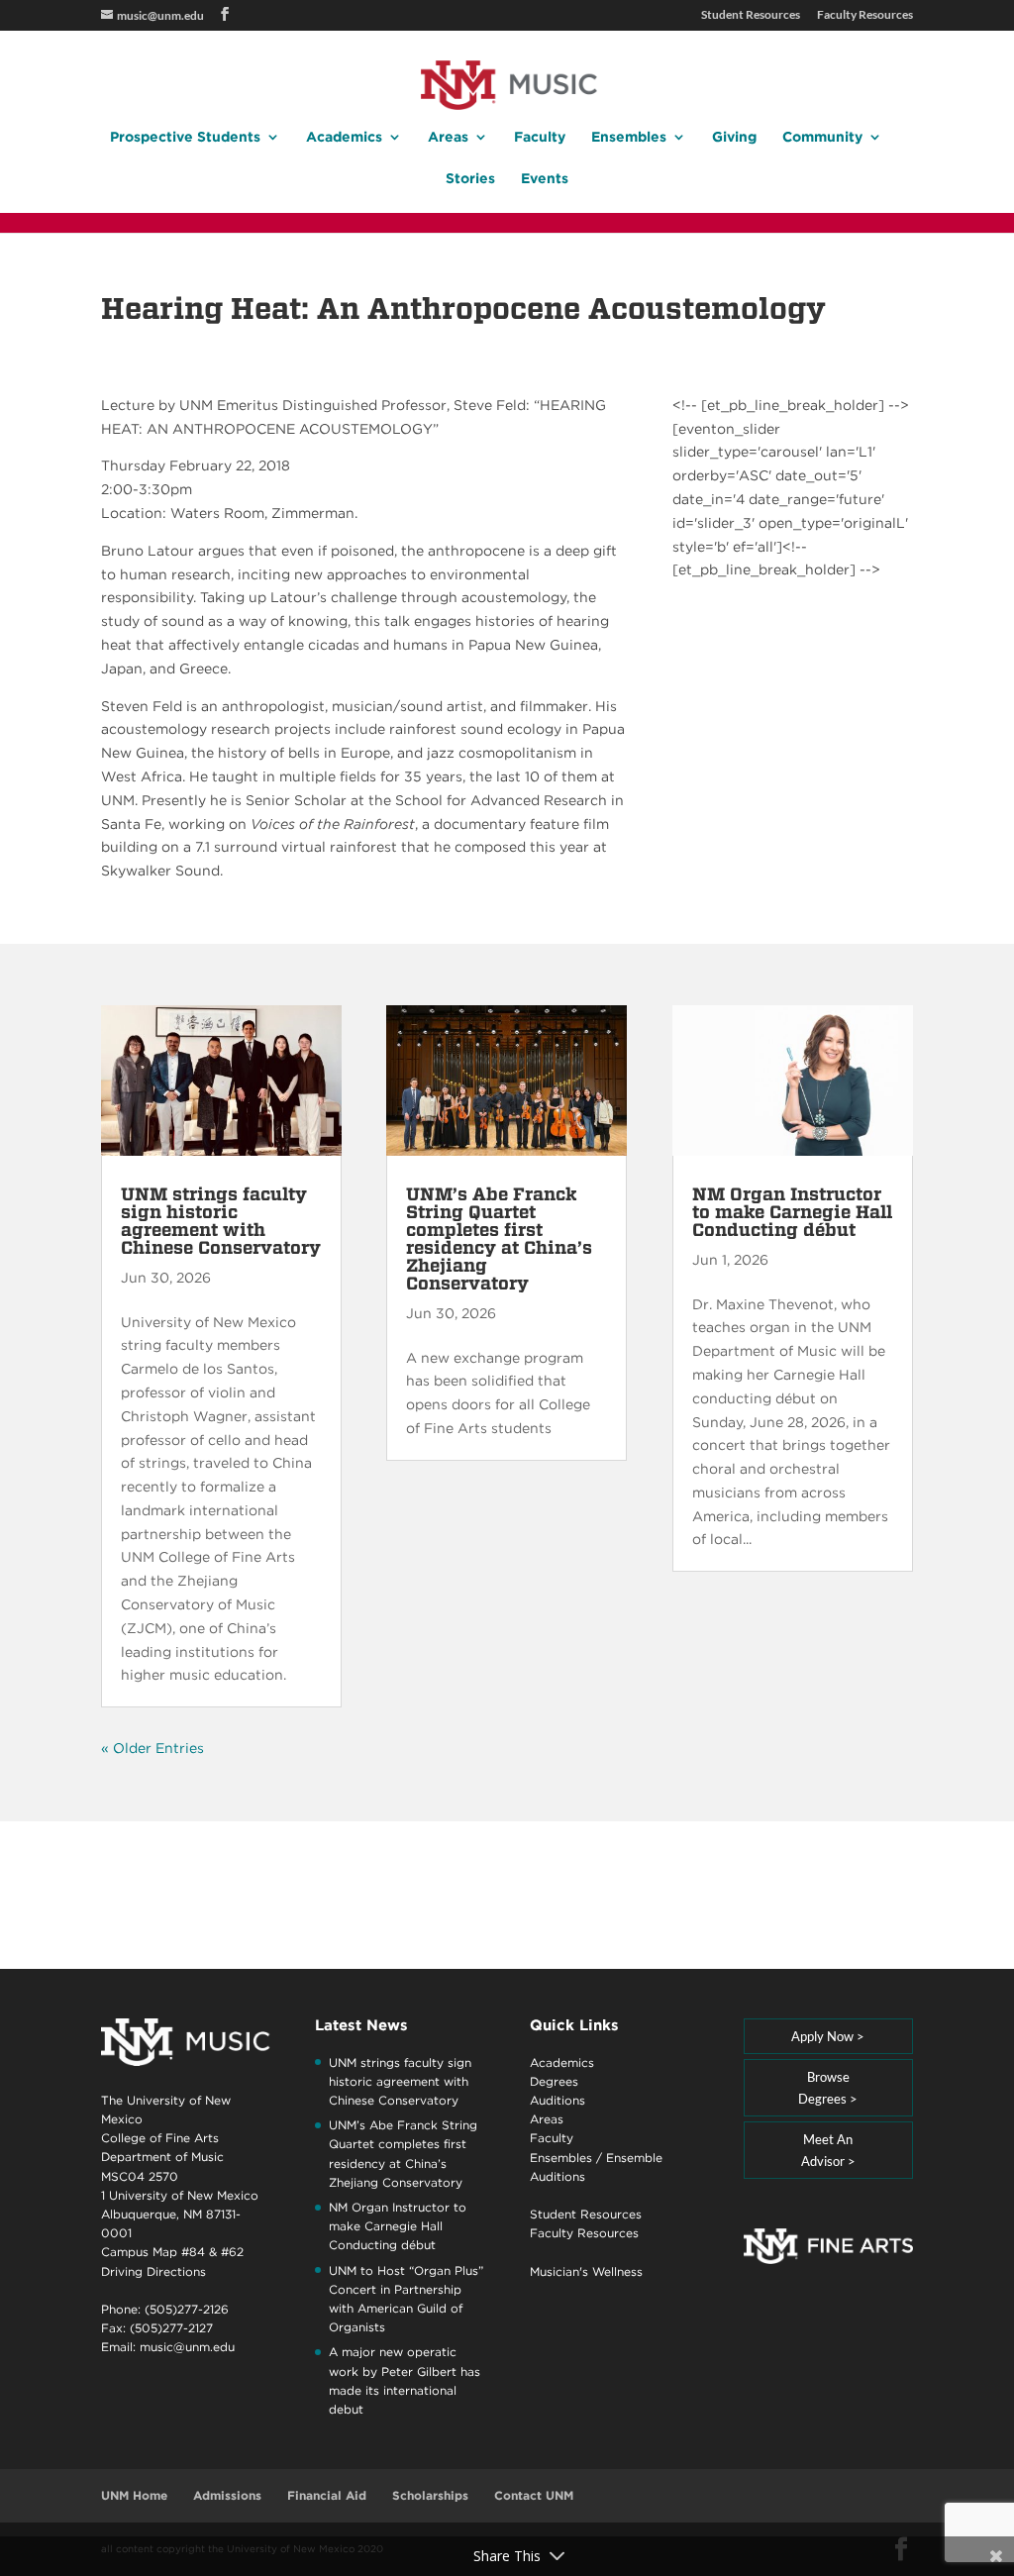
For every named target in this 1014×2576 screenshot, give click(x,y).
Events (545, 179)
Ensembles (629, 137)
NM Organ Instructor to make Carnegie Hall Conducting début (792, 1212)
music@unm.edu (187, 2347)
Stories (470, 179)
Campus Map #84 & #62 (172, 2252)
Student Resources (751, 15)
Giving (734, 137)
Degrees (554, 2081)
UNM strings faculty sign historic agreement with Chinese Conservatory (221, 1221)
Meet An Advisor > (828, 2150)
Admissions (227, 2495)
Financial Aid (327, 2495)
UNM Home (134, 2495)
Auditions (558, 2100)
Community (822, 137)
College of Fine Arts (160, 2138)
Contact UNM (534, 2495)
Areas (448, 137)
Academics (344, 137)
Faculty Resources (865, 15)
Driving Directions (153, 2271)
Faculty (540, 137)
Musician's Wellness (586, 2271)
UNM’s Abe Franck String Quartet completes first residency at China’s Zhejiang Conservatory (499, 1238)
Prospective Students (185, 137)
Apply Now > (828, 2036)
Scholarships (430, 2495)
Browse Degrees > (828, 2088)
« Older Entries (152, 1748)
